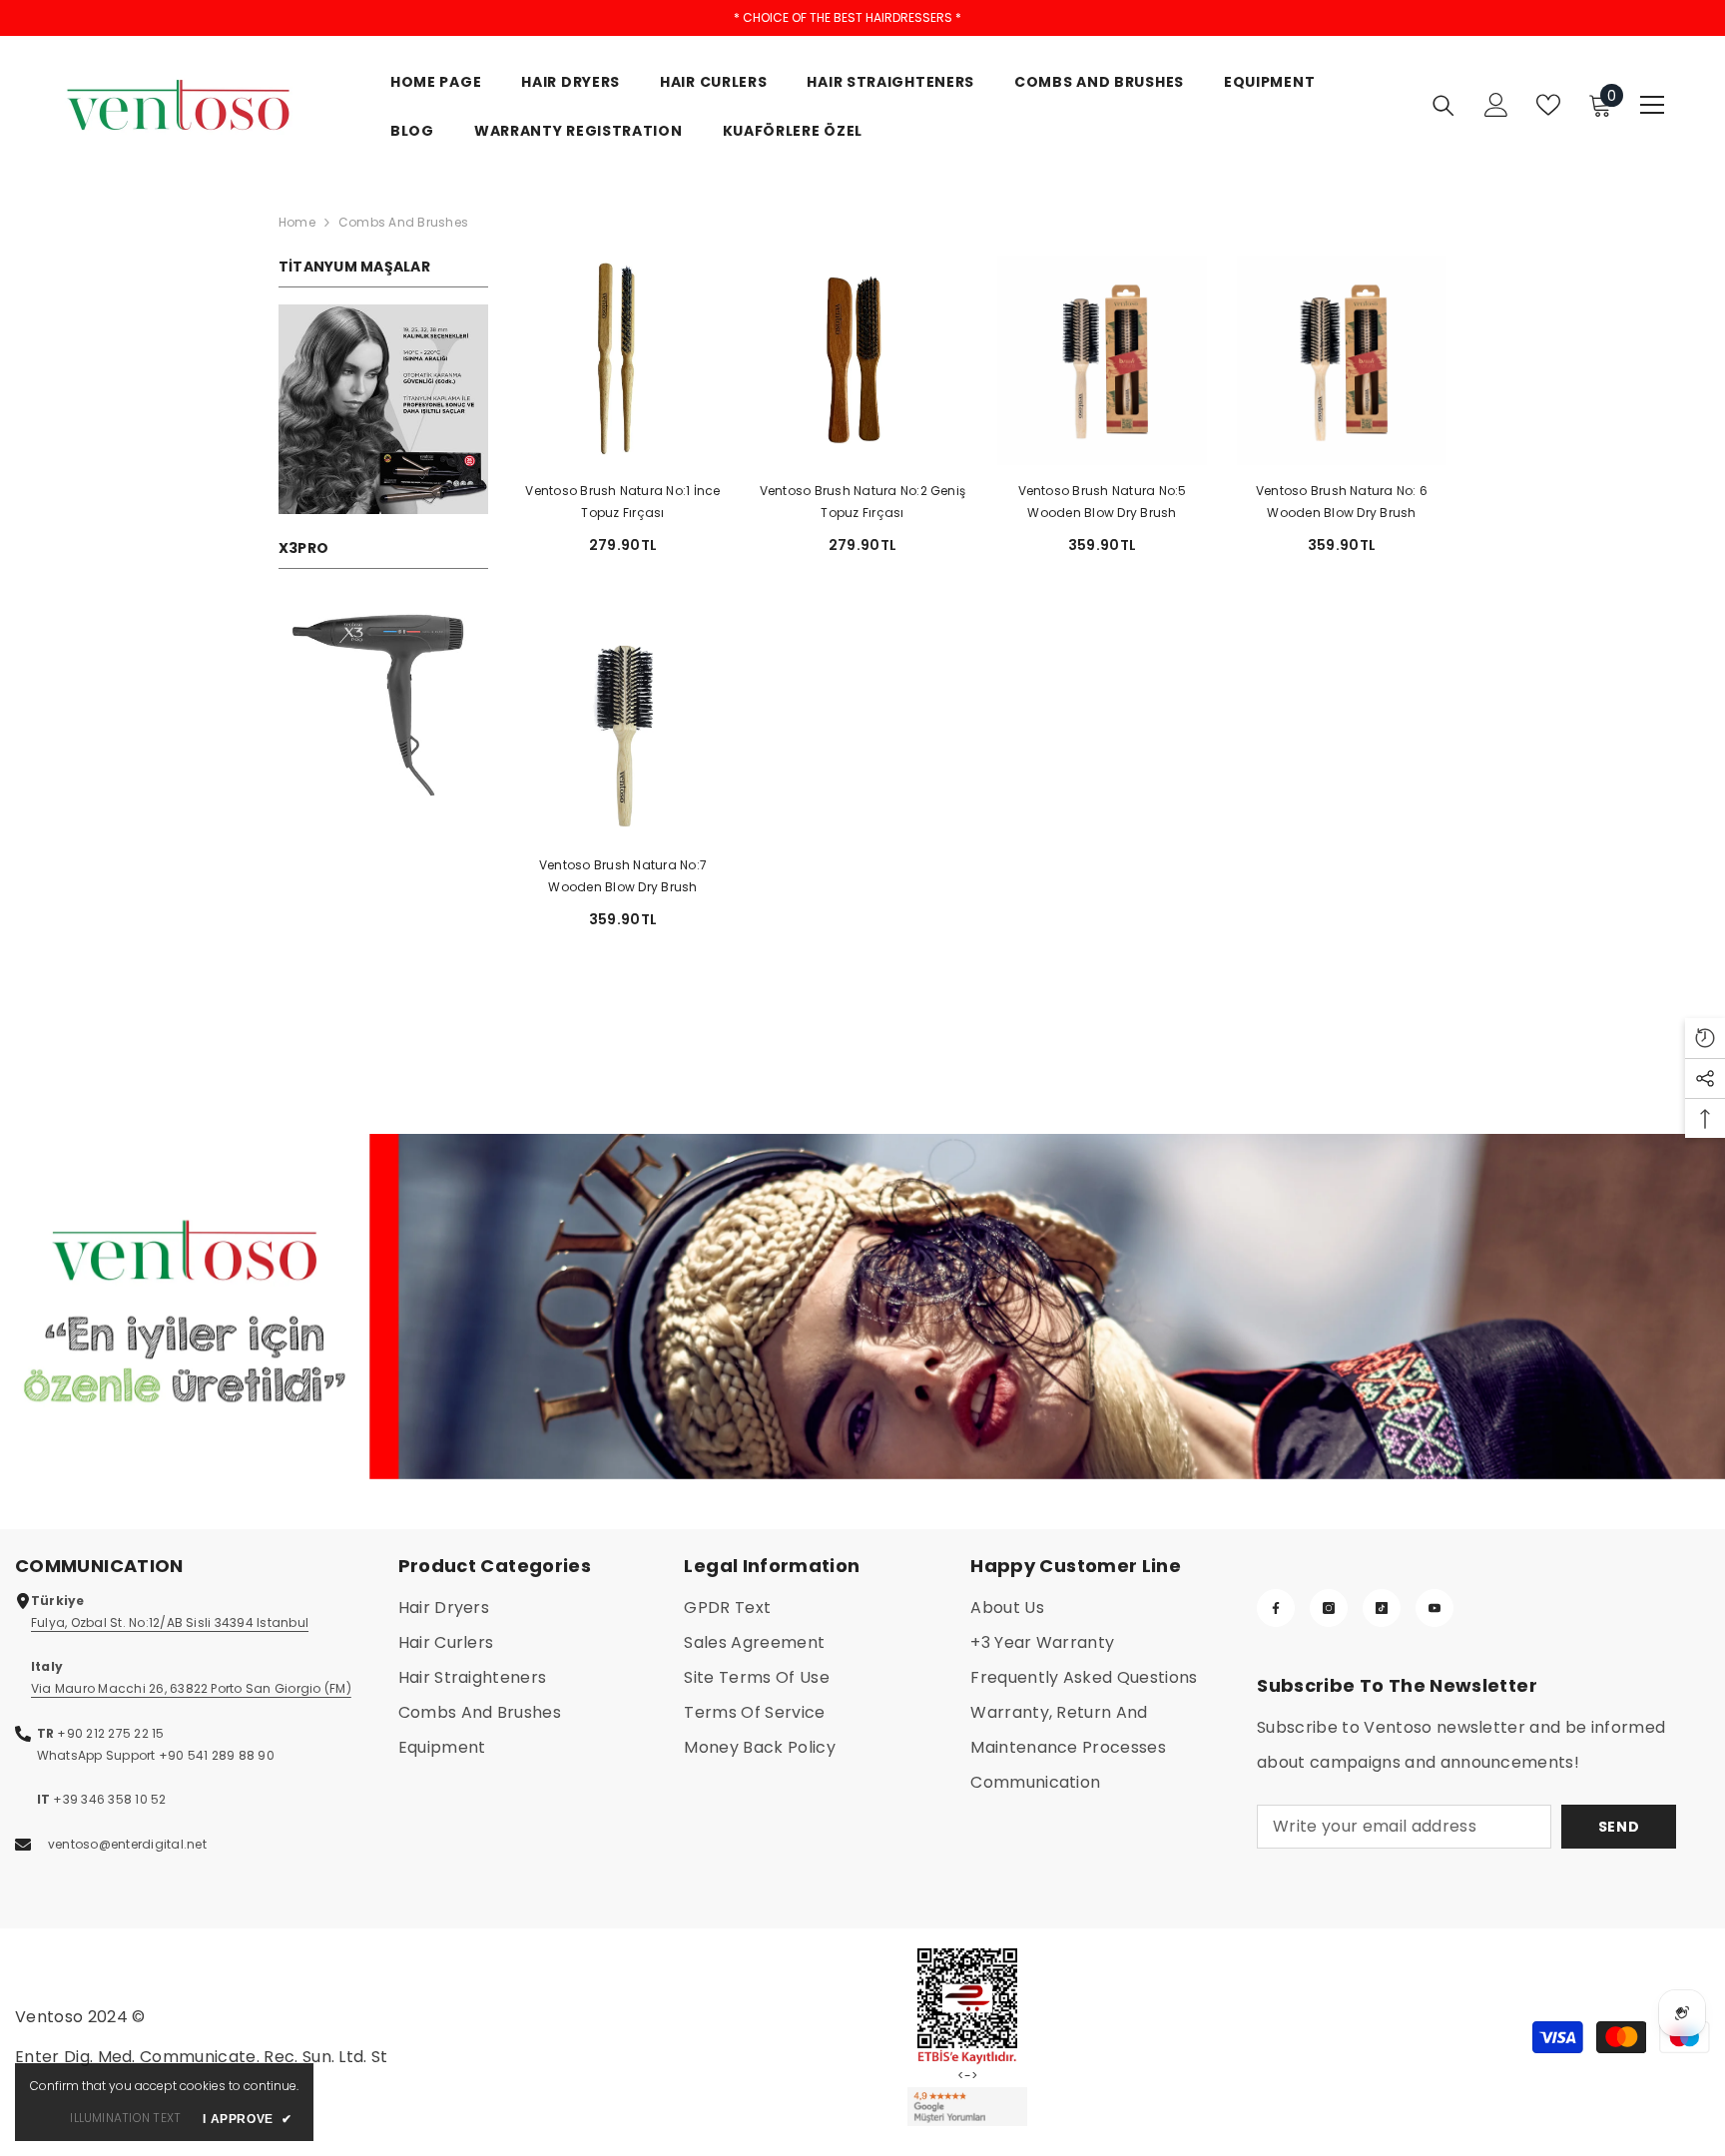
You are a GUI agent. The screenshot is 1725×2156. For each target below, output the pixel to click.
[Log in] (1496, 105)
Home (297, 222)
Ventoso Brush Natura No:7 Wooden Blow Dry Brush (623, 876)
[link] (383, 409)
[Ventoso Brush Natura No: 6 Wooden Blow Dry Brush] (1342, 360)
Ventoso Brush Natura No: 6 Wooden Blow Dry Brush (1342, 502)
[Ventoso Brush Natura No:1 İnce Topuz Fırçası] (623, 360)
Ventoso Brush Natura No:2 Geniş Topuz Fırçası (862, 502)
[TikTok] (1382, 1608)
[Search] (1443, 105)
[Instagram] (1329, 1608)
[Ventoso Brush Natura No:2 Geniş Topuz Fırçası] (862, 360)
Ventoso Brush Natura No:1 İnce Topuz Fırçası (622, 502)
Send (1619, 1827)
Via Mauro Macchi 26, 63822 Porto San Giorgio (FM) (191, 1688)
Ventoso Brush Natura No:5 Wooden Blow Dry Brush (1103, 502)
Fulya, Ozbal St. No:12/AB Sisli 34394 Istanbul (170, 1622)
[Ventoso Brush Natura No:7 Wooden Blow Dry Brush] (623, 735)
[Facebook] (1276, 1608)
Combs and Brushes (403, 222)
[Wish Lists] (1548, 105)
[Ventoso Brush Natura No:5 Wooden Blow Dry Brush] (1102, 360)
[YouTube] (1435, 1608)
